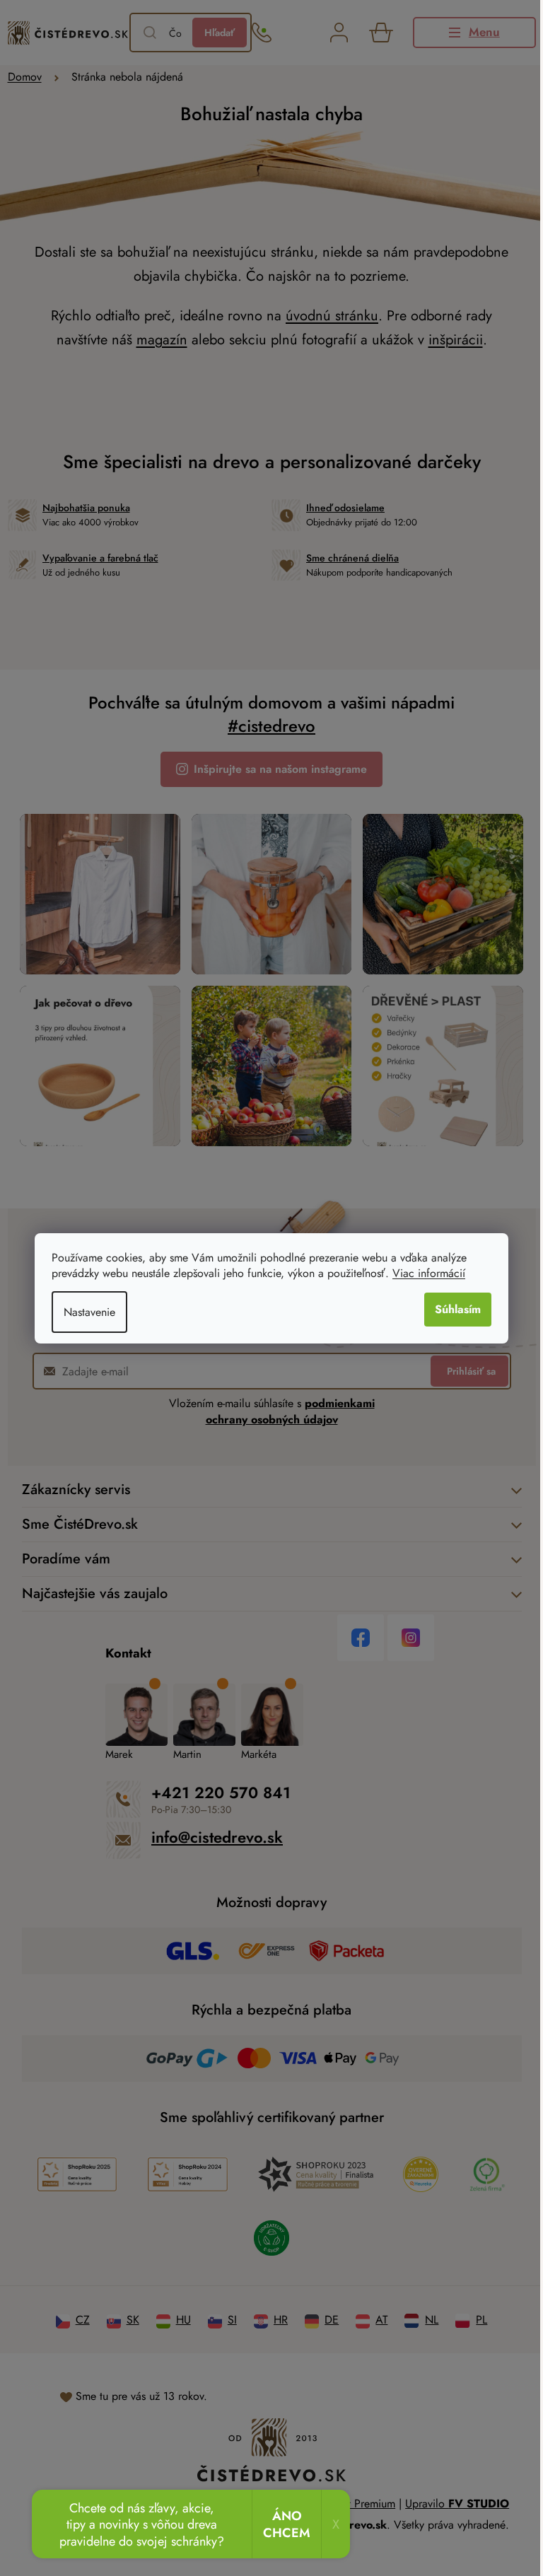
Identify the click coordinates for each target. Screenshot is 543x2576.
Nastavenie (89, 1312)
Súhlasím (458, 1309)
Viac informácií (429, 1273)
